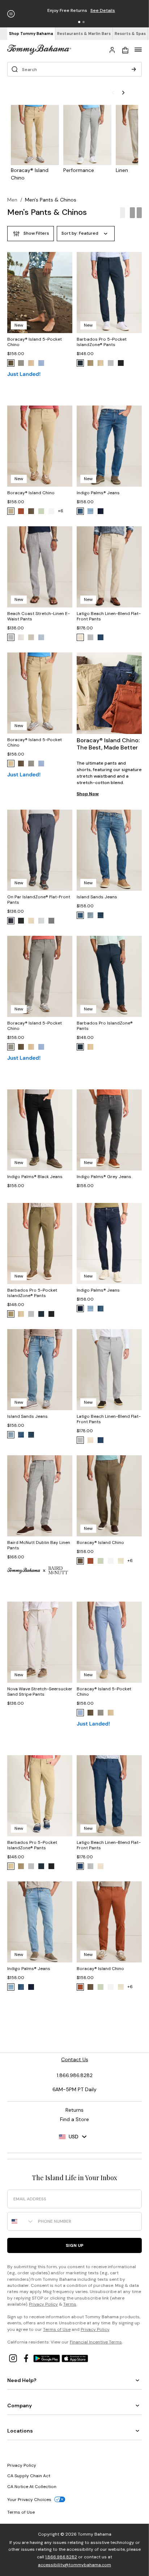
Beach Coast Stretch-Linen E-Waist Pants (39, 616)
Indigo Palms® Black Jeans (35, 1177)
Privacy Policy (43, 2304)
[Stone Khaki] (31, 363)
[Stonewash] (41, 363)
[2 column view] (136, 213)
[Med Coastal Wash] (80, 915)
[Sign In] (112, 49)
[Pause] (11, 14)
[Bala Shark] (111, 363)
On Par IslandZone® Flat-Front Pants (39, 900)
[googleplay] (47, 2358)
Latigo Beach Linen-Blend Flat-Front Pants (109, 616)
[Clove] (11, 363)
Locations (20, 2431)
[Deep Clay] (21, 511)
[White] (51, 511)
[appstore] (75, 2358)
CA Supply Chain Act (29, 2476)
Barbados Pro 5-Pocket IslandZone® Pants (102, 342)
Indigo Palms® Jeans (98, 493)
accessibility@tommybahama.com (74, 2565)
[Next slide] (130, 93)
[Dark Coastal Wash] (101, 915)
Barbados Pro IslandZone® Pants (105, 1026)
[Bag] (125, 49)
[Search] (134, 69)
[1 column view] (123, 213)
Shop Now (88, 794)
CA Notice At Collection (32, 2487)
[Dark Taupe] (90, 363)
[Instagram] (14, 2358)
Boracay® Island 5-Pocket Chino (35, 342)
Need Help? (22, 2380)
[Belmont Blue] (11, 921)
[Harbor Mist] (41, 921)
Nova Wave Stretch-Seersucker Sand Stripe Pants (40, 1692)
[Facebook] (27, 2358)
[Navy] (101, 637)
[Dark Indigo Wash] (101, 511)
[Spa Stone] (21, 363)
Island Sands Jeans (97, 897)
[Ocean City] (41, 637)
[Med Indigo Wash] (80, 511)
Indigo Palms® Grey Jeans (104, 1177)
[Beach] (31, 637)
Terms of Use (57, 2329)
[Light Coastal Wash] (90, 915)
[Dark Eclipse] (80, 363)
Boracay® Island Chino (31, 493)
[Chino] (31, 921)
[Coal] (51, 921)
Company (20, 2405)
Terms (70, 2304)
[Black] (121, 363)
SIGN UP (75, 2245)
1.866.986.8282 (61, 2557)
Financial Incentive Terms (96, 2342)
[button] (79, 22)
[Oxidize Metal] (41, 511)
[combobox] (21, 2221)
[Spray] (121, 1561)
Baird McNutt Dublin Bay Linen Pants (39, 1545)
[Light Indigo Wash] (90, 511)
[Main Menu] (138, 49)
